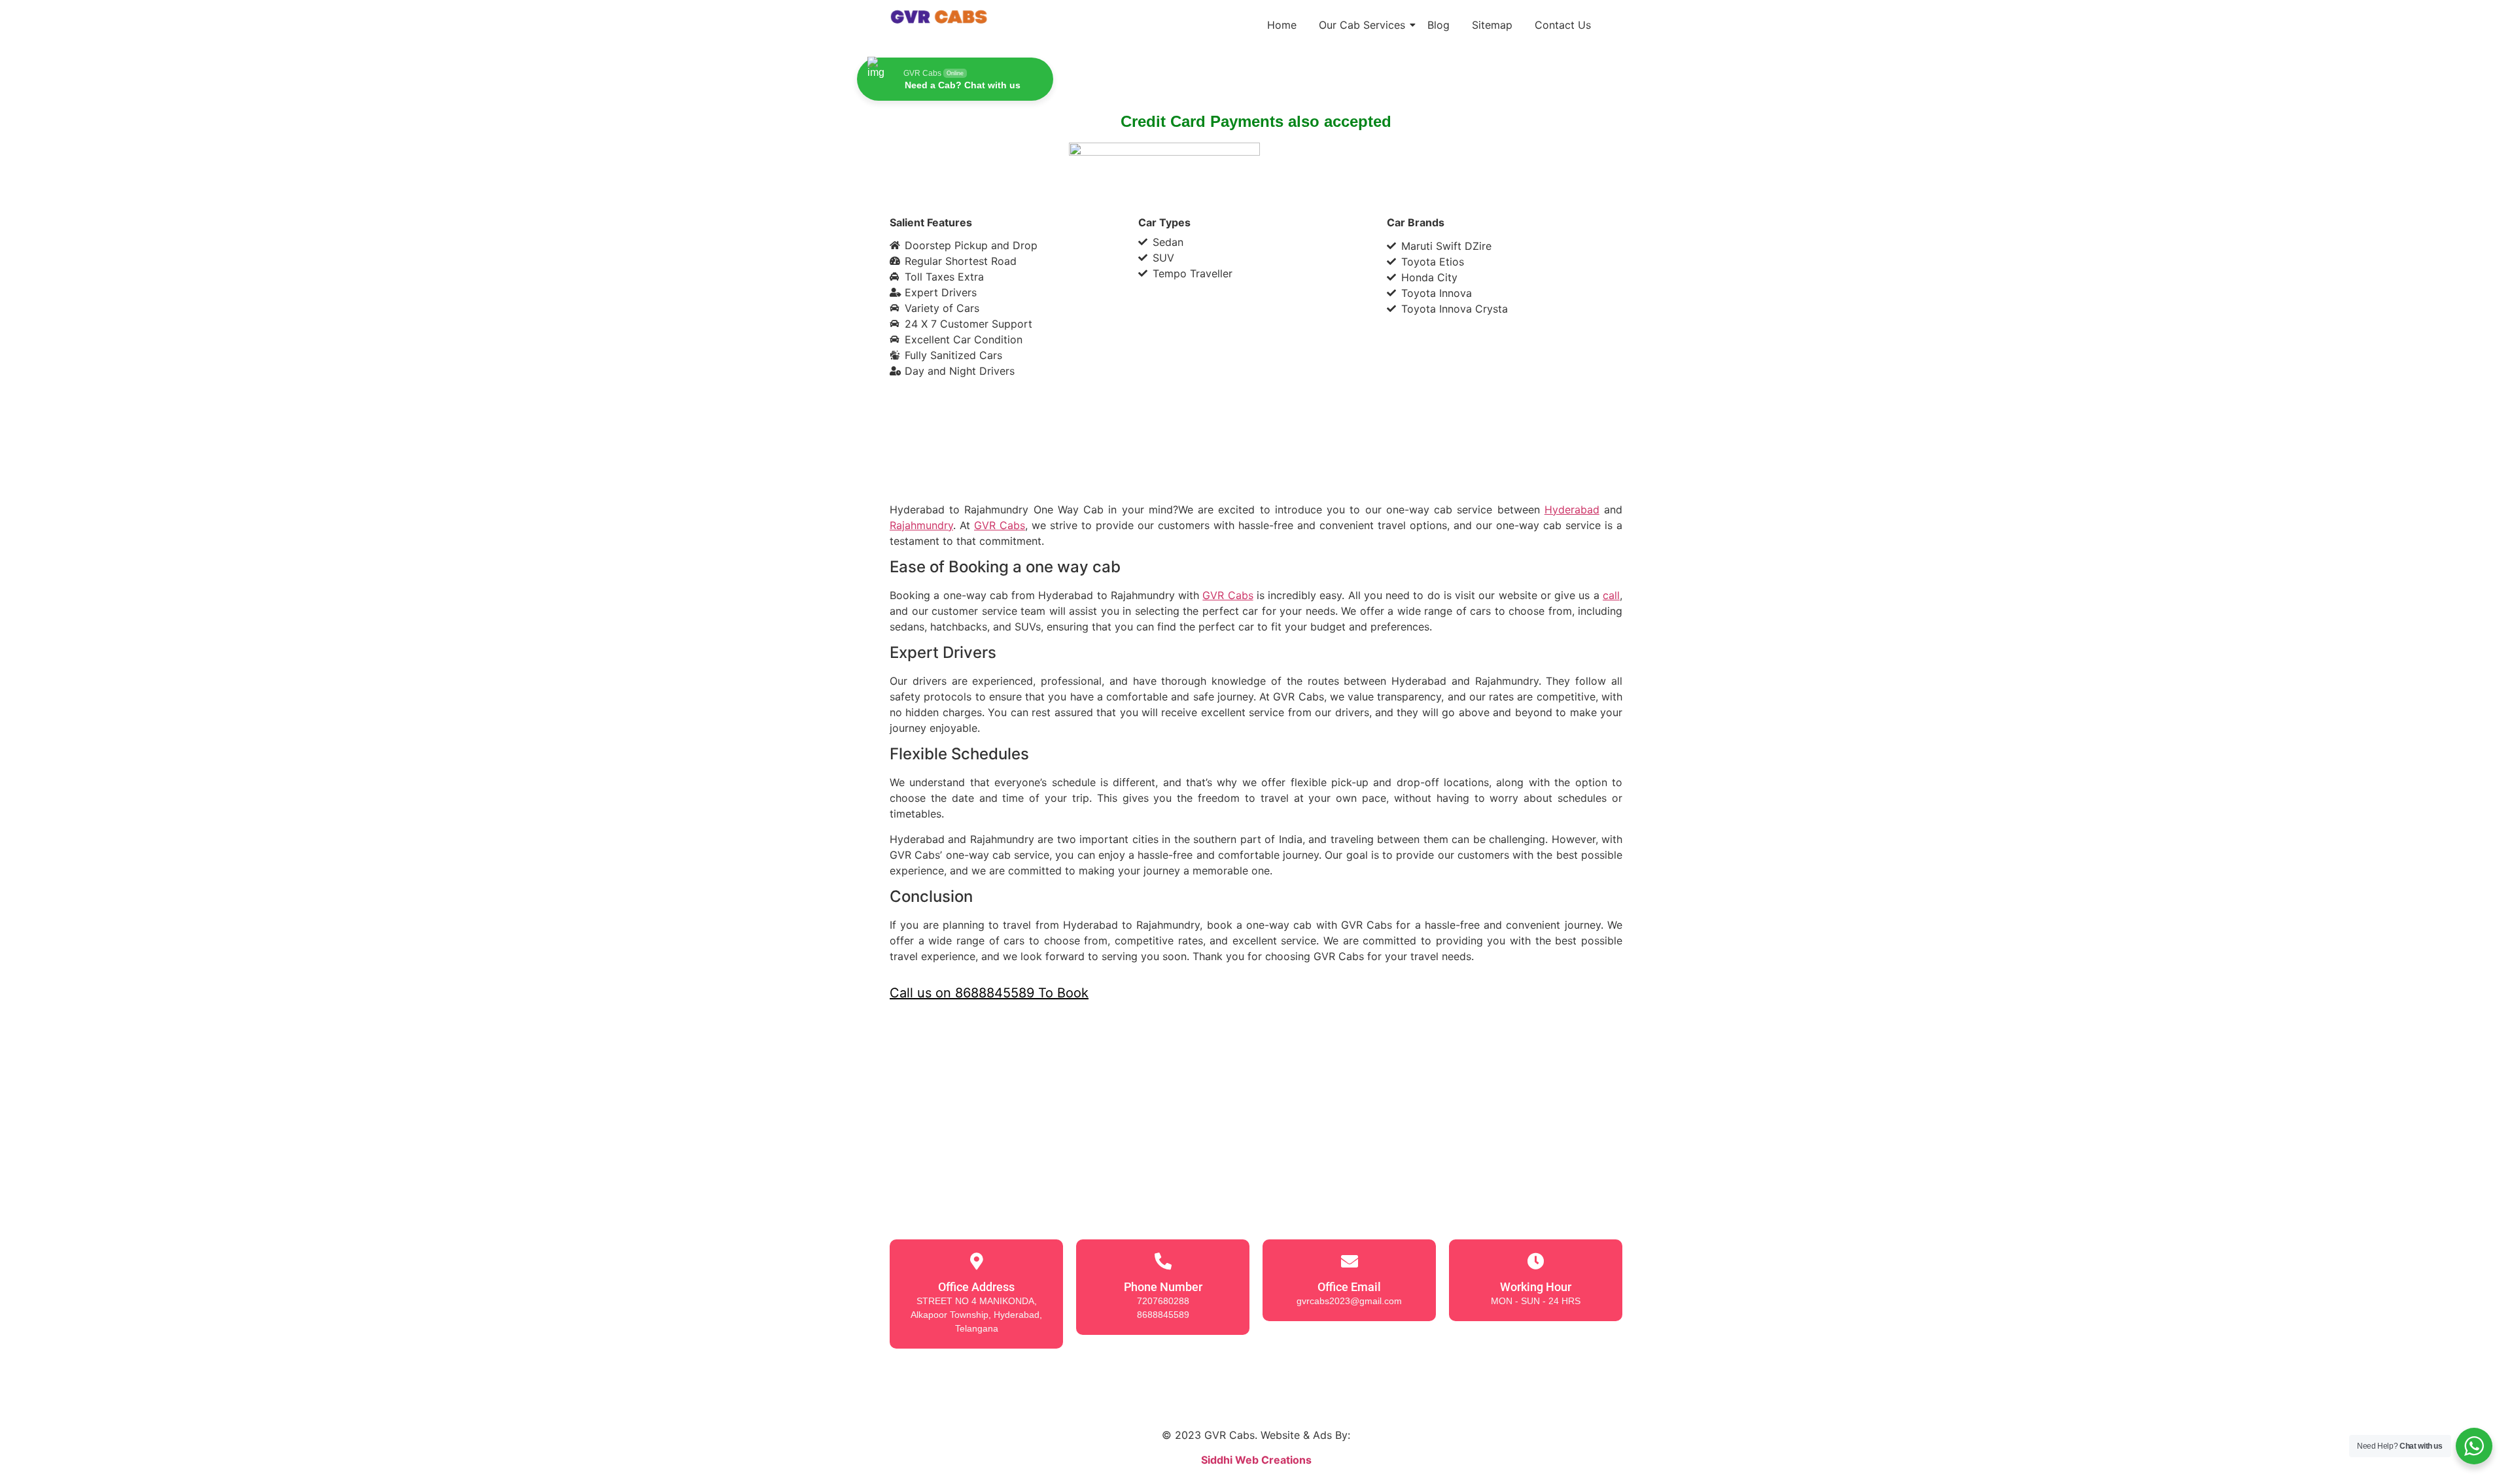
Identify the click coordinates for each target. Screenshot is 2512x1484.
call (1611, 595)
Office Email (1349, 1287)
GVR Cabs (1000, 525)
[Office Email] (1350, 1261)
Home (1282, 25)
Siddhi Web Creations (1256, 1460)
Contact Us (1563, 25)
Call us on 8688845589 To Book (989, 993)
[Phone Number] (1163, 1261)
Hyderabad (1572, 509)
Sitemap (1492, 25)
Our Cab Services (1362, 25)
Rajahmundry (921, 525)
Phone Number (1163, 1287)
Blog (1439, 25)
